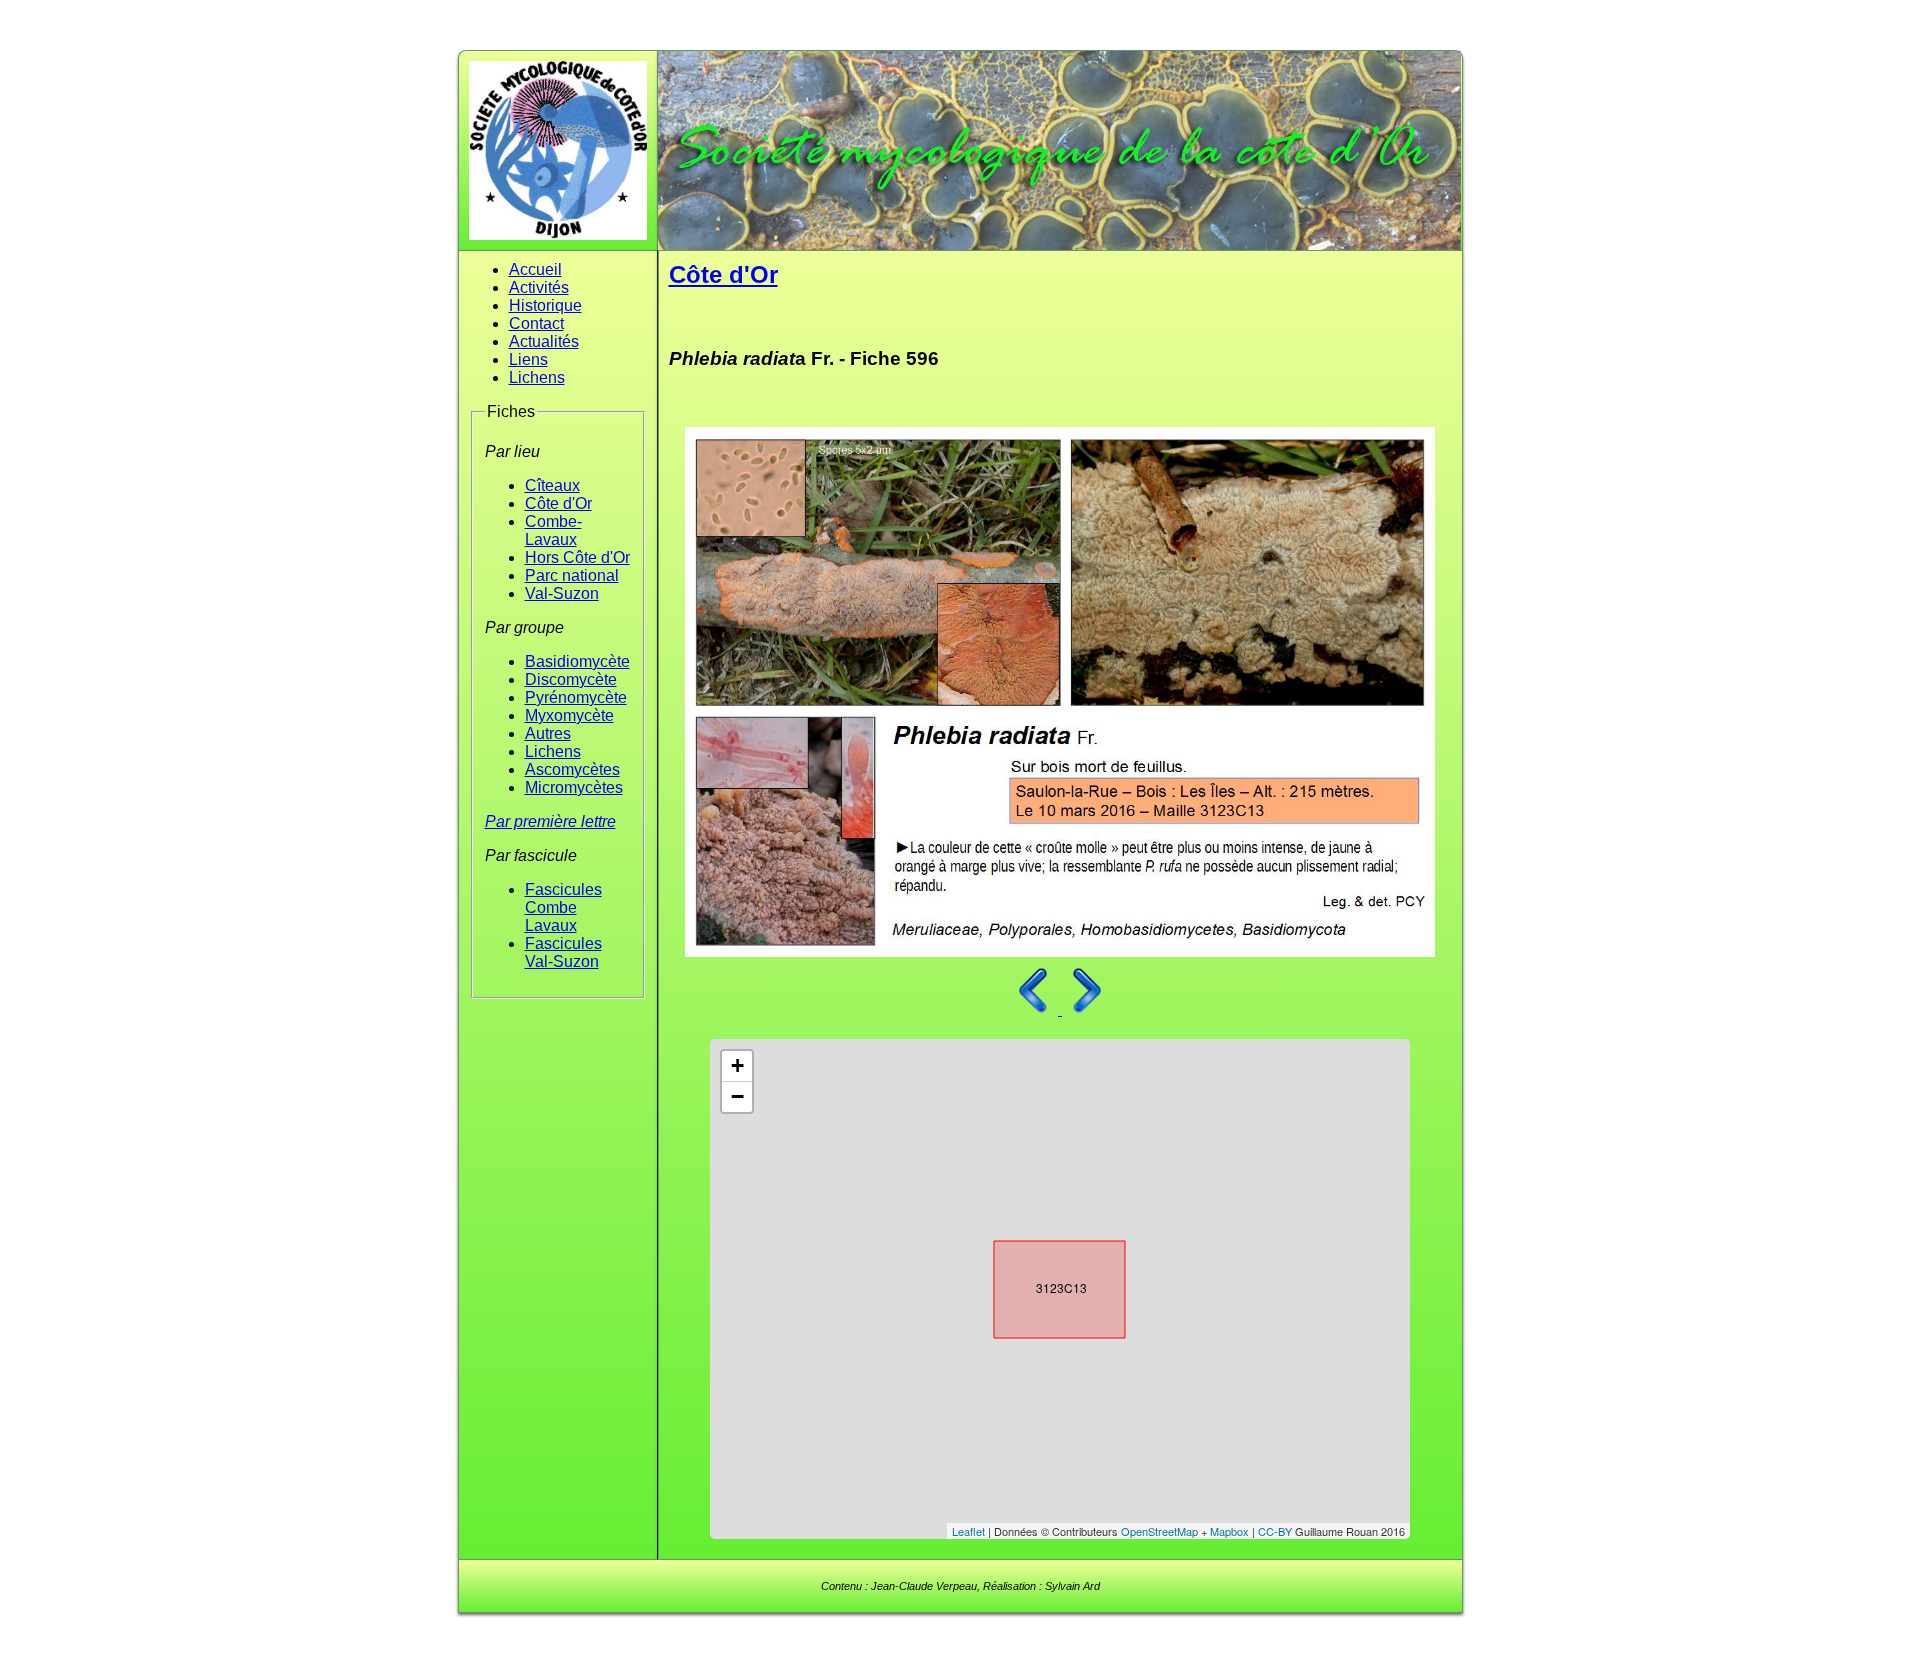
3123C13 (1042, 1285)
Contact (536, 323)
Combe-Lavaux (553, 530)
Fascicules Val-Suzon (563, 952)
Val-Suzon (562, 593)
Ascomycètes (572, 769)
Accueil (535, 269)
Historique (545, 305)
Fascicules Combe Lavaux (563, 907)
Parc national (572, 575)
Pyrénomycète (576, 697)
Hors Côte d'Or (577, 557)
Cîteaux (552, 485)
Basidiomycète (577, 661)
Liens (528, 359)
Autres (548, 733)
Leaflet (968, 1531)
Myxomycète (569, 715)
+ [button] (737, 1065)
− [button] (737, 1096)
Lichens (537, 377)
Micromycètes (574, 787)
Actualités (544, 341)
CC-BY (1275, 1531)
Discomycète (571, 679)
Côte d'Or (558, 503)
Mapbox (1229, 1531)
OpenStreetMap (1159, 1531)
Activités (539, 287)
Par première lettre (550, 821)
